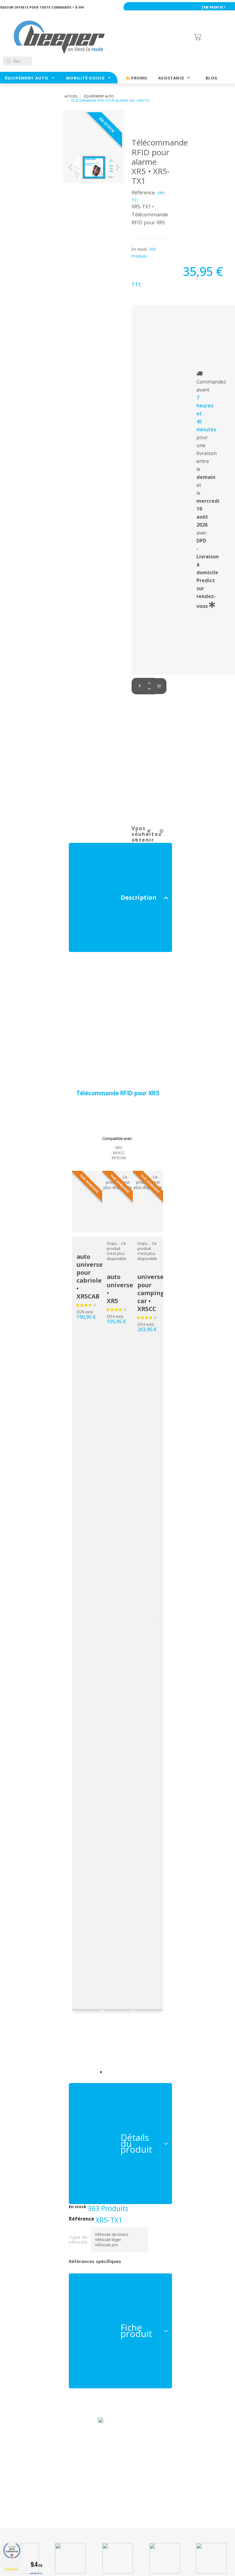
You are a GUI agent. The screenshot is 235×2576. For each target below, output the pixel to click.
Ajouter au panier (159, 686)
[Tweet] (149, 831)
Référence (82, 2219)
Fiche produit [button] (136, 2331)
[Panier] (211, 37)
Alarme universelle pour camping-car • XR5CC (161, 1289)
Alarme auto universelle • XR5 (131, 1285)
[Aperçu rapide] (72, 1368)
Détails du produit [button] (136, 2143)
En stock (78, 2207)
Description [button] (138, 897)
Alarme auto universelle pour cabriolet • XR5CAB (101, 1272)
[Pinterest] (162, 831)
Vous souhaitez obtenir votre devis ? (145, 840)
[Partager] (137, 831)
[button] (101, 2072)
